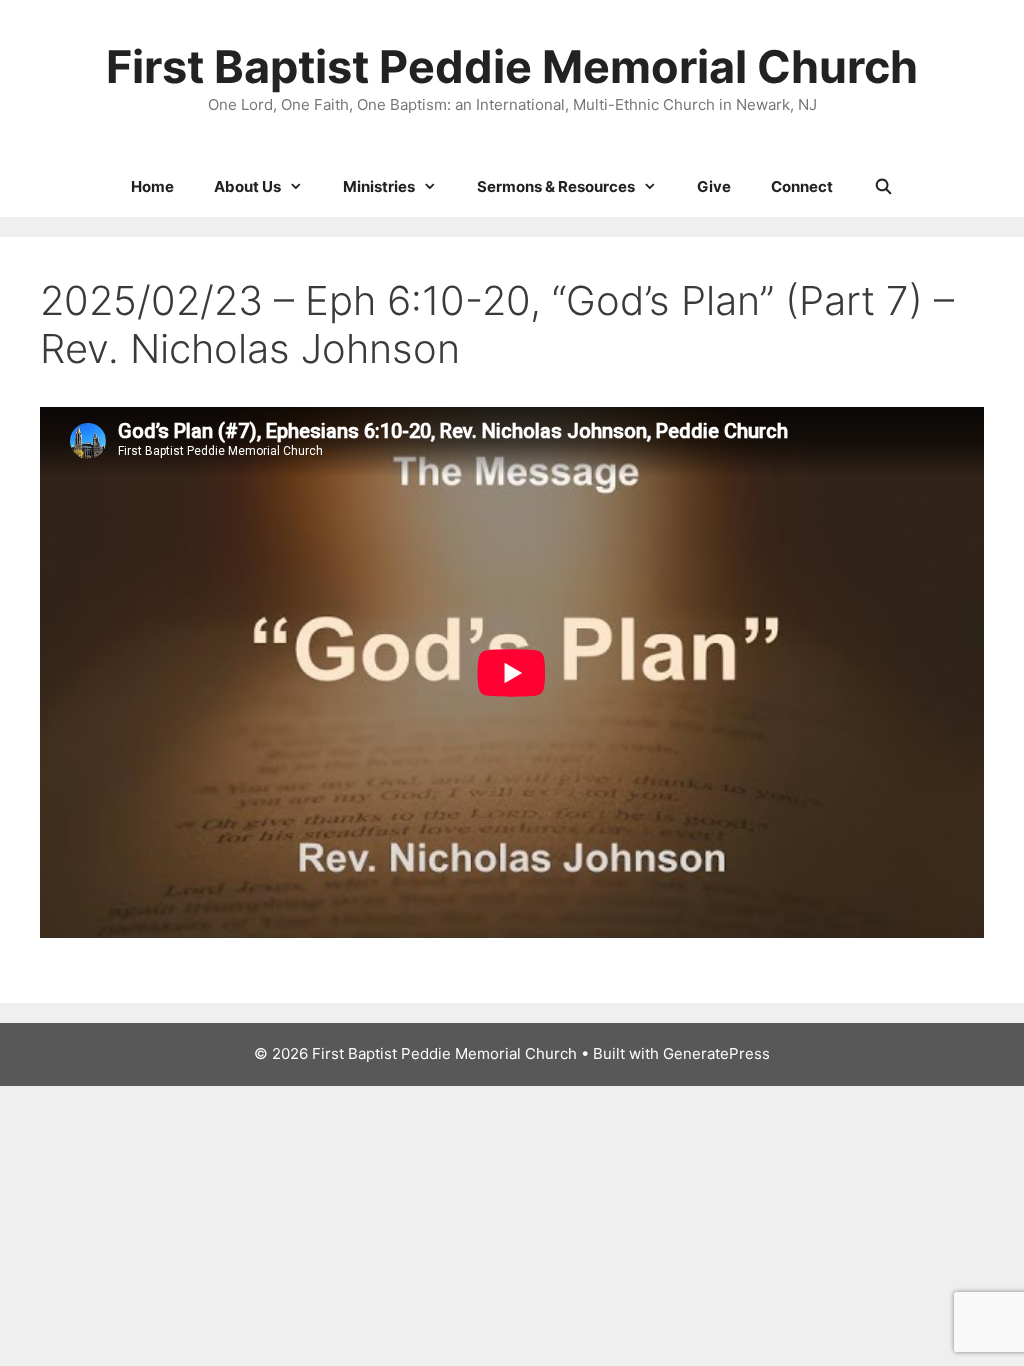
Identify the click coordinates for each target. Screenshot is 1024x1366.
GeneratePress (716, 1053)
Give (714, 186)
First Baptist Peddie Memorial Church (512, 66)
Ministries (379, 186)
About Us (247, 186)
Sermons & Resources (556, 186)
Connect (802, 186)
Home (152, 186)
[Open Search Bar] (882, 187)
